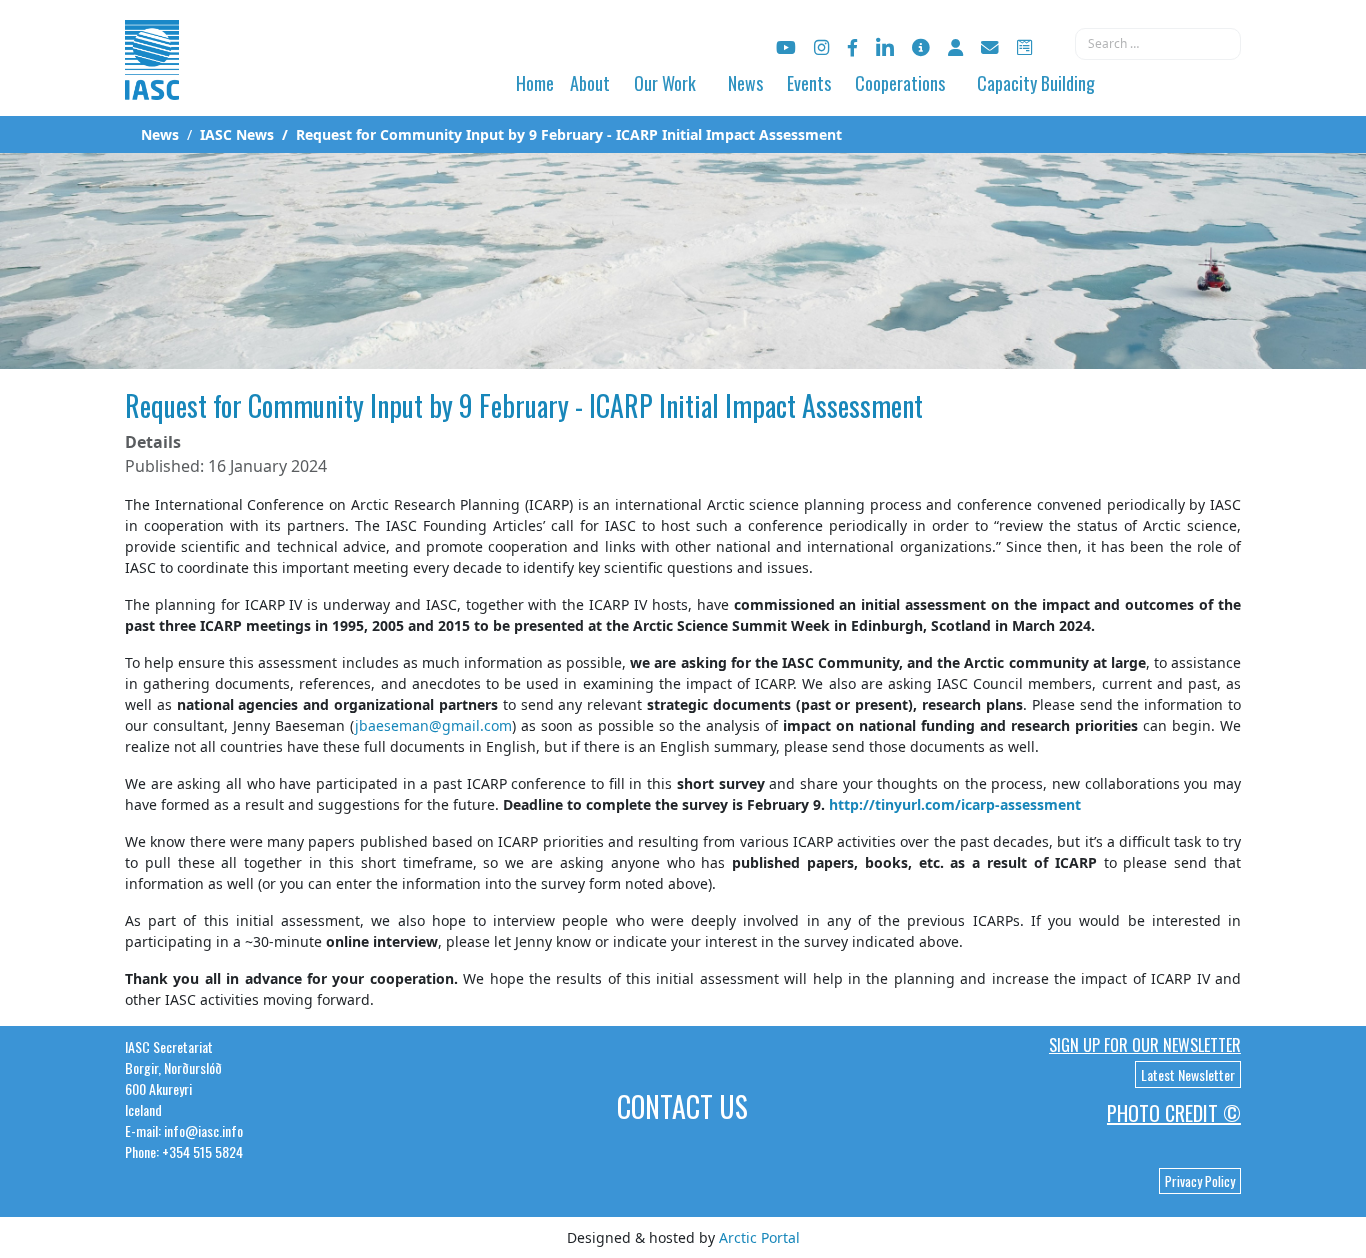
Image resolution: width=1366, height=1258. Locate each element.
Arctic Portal (759, 1237)
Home (535, 83)
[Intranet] (955, 47)
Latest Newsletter (1188, 1074)
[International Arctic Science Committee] (152, 80)
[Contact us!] (990, 47)
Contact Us (682, 1106)
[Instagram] (821, 47)
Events (809, 83)
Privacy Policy (1200, 1181)
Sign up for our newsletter (1145, 1045)
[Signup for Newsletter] (921, 47)
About (590, 83)
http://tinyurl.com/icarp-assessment (955, 804)
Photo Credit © (1174, 1113)
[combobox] (1158, 44)
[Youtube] (786, 47)
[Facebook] (852, 47)
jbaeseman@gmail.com (433, 725)
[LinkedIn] (885, 47)
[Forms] (1024, 47)
